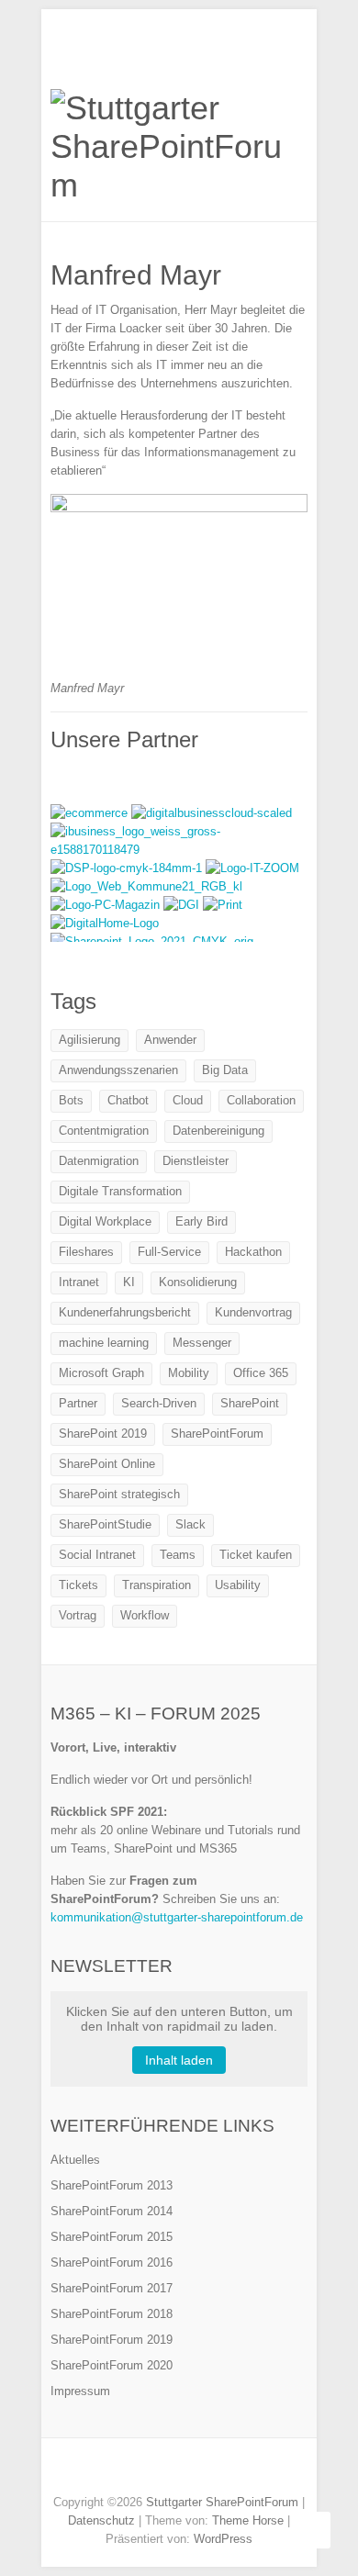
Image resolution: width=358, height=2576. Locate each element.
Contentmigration (104, 1131)
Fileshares (86, 1252)
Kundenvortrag (253, 1312)
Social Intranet (97, 1555)
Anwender (170, 1040)
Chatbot (128, 1100)
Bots (71, 1100)
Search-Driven (159, 1403)
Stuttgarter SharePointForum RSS (220, 2470)
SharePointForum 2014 (112, 2211)
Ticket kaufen (256, 1555)
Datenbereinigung (218, 1131)
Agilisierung (89, 1040)
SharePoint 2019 (103, 1434)
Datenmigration (99, 1161)
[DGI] (183, 905)
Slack (190, 1524)
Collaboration (261, 1100)
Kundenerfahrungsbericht (125, 1312)
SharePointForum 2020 (112, 2365)
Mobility (189, 1373)
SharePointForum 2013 (112, 2185)
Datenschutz (101, 2520)
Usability (238, 1585)
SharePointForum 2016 (112, 2262)
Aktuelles (75, 2160)
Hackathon (253, 1252)
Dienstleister (196, 1161)
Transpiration (157, 1585)
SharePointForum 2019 (112, 2340)
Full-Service (169, 1252)
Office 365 (261, 1373)
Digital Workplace (105, 1221)
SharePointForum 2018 (112, 2314)
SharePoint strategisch (119, 1494)
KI (129, 1282)
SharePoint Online (107, 1464)
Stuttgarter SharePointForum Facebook (138, 2470)
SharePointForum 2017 (112, 2288)
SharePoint (250, 1403)
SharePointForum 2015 (112, 2237)
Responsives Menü (296, 51)
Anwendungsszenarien (118, 1070)
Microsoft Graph (101, 1373)
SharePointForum (217, 1434)
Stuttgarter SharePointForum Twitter (165, 2470)
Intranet (79, 1282)
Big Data (225, 1070)
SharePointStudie (105, 1524)
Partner (78, 1403)
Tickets (78, 1585)
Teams (178, 1555)
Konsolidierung (198, 1282)
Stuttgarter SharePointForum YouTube (193, 2470)
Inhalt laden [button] (179, 2060)
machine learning (104, 1343)
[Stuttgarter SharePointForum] (179, 147)
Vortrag (78, 1615)
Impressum (80, 2391)
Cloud (188, 1100)
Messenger (202, 1343)
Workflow (145, 1615)
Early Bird (201, 1221)
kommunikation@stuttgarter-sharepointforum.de (177, 1917)
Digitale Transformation (120, 1191)
